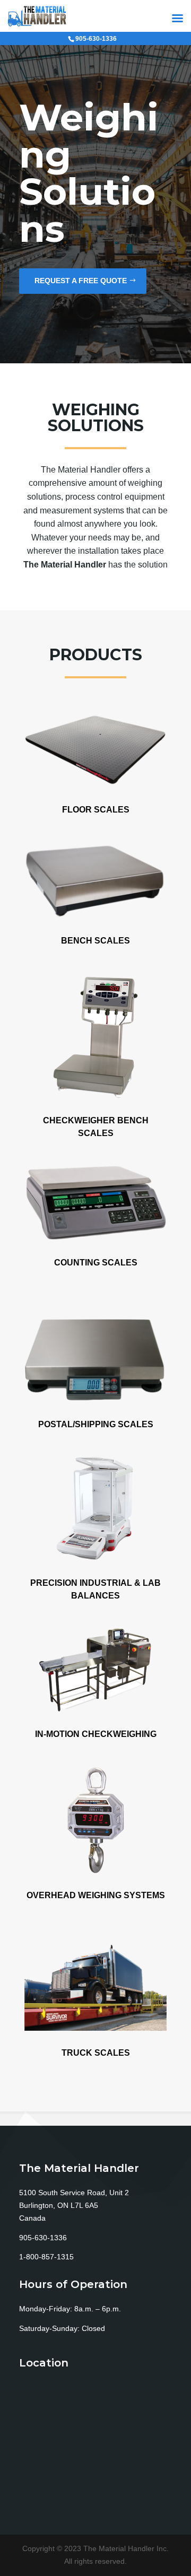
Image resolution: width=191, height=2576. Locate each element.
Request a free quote (81, 281)
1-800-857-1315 (46, 2257)
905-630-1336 (43, 2238)
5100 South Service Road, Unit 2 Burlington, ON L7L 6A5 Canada (74, 2205)
